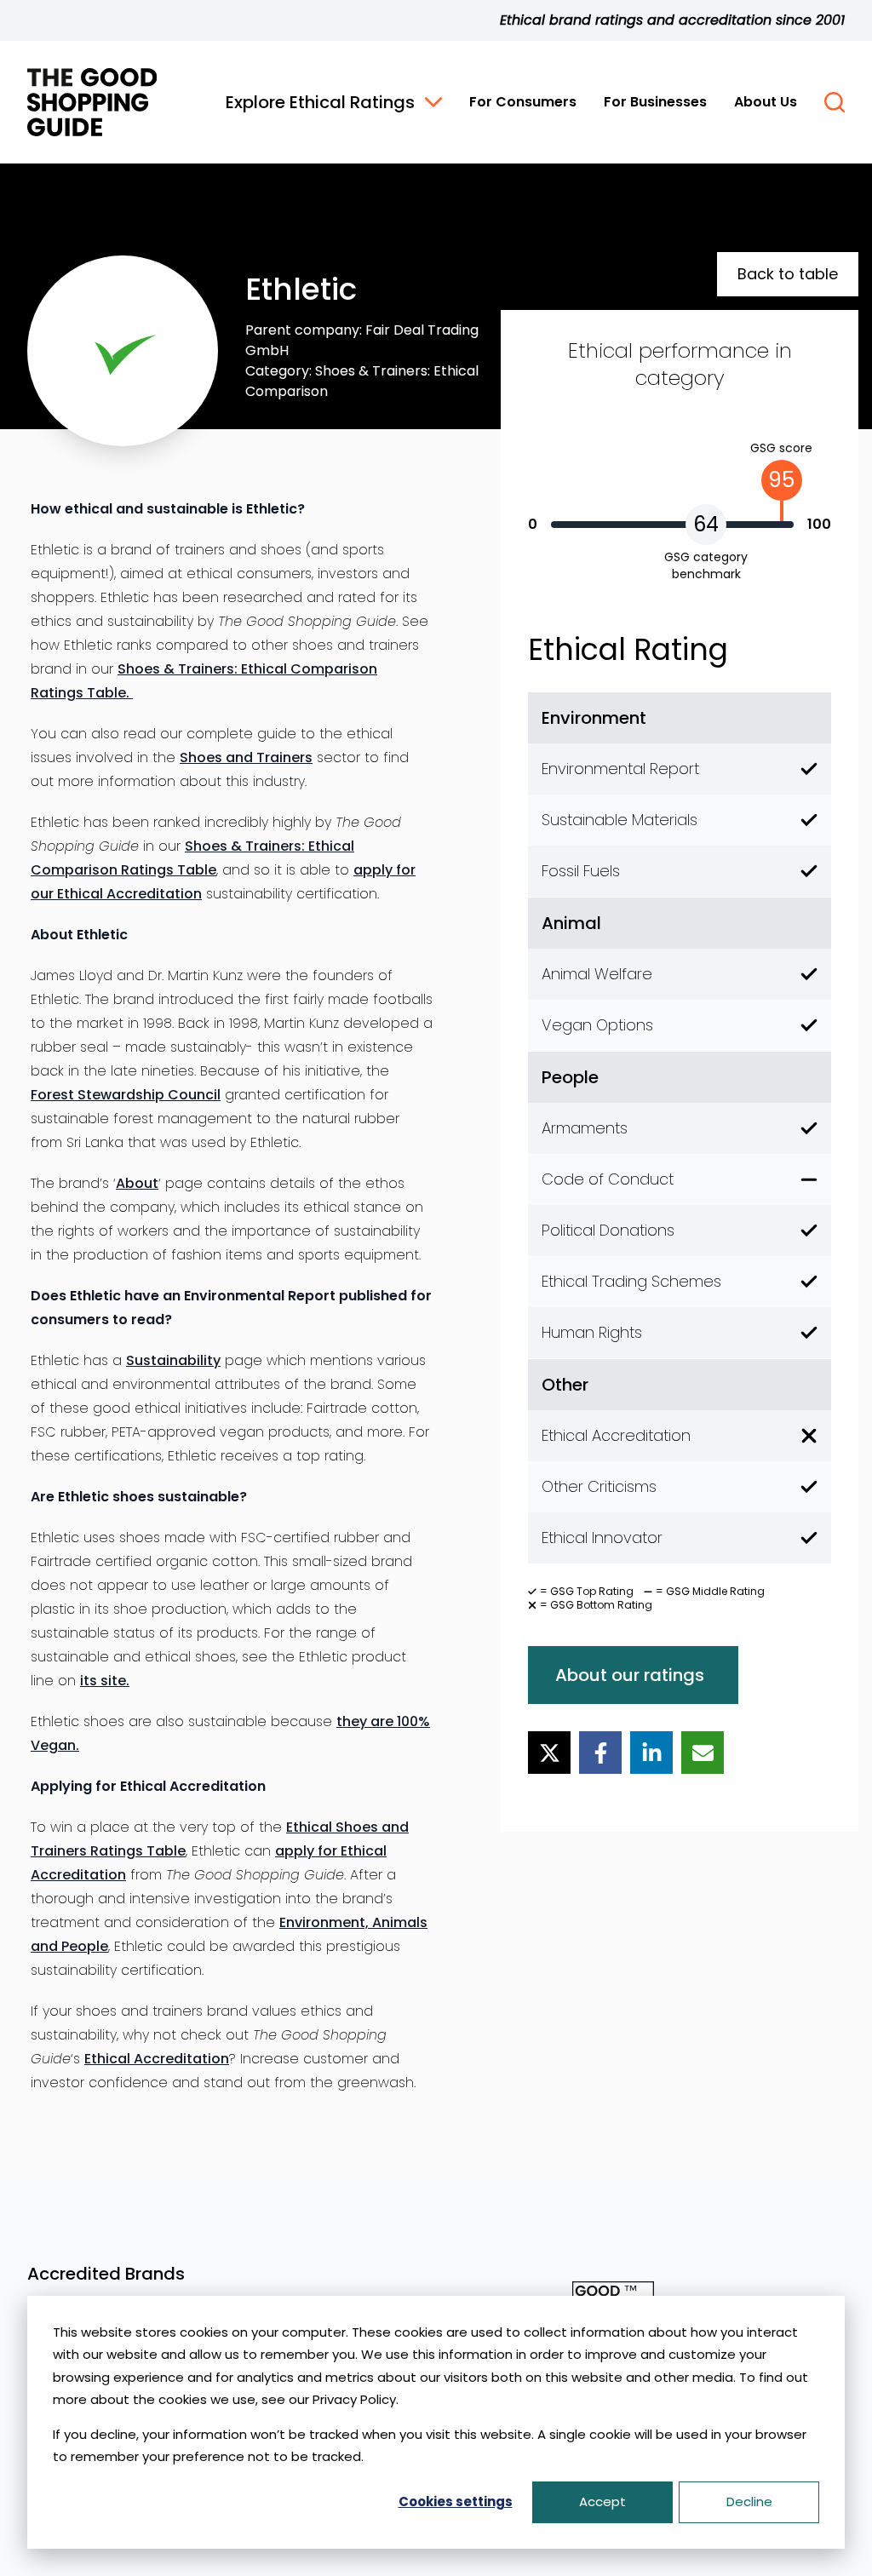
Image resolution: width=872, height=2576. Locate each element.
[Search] (835, 102)
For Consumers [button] (523, 102)
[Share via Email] (703, 1753)
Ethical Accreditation (157, 2059)
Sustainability (173, 1360)
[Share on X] (549, 1753)
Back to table (788, 274)
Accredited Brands (106, 2274)
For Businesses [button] (655, 102)
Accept (602, 2501)
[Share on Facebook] (600, 1753)
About (137, 1183)
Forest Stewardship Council (126, 1095)
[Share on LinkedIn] (651, 1753)
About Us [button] (766, 102)
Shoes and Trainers (246, 757)
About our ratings (630, 1675)
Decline (749, 2501)
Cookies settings (456, 2501)
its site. (105, 1681)
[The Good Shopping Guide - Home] (92, 102)
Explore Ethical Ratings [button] (320, 102)
